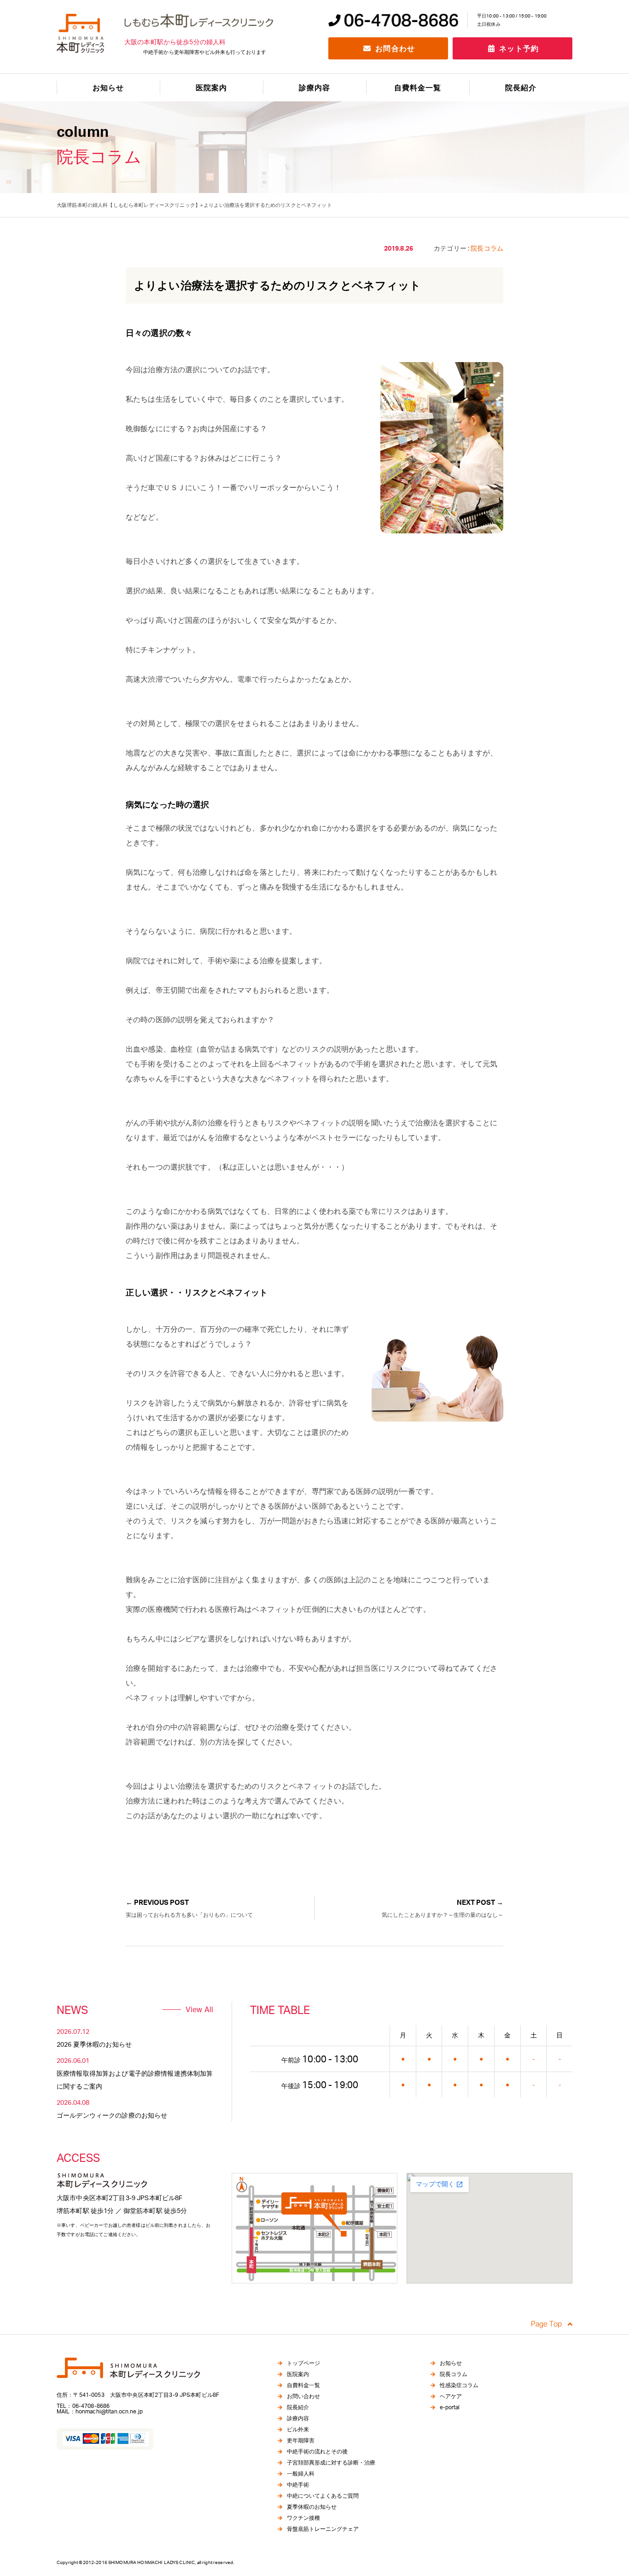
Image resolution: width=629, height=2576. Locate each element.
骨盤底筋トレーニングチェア (323, 2529)
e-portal (450, 2407)
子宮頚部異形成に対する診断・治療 (331, 2462)
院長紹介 (521, 88)
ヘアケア (451, 2396)
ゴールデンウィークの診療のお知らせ (112, 2115)
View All (199, 2009)
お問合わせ (394, 48)
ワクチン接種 (303, 2518)
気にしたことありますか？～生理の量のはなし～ (443, 1915)
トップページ (303, 2363)
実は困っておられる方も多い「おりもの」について (189, 1915)
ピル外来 (298, 2429)
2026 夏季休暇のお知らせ (94, 2044)
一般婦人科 (301, 2474)
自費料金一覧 (418, 88)
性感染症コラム (459, 2385)
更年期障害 (301, 2440)
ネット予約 (518, 48)
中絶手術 (298, 2485)
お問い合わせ (303, 2396)
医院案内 (211, 88)
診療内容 (298, 2418)
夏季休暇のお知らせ (312, 2507)
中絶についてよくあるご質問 (323, 2496)
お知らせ (108, 88)
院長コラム (454, 2374)
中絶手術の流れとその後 (317, 2451)
